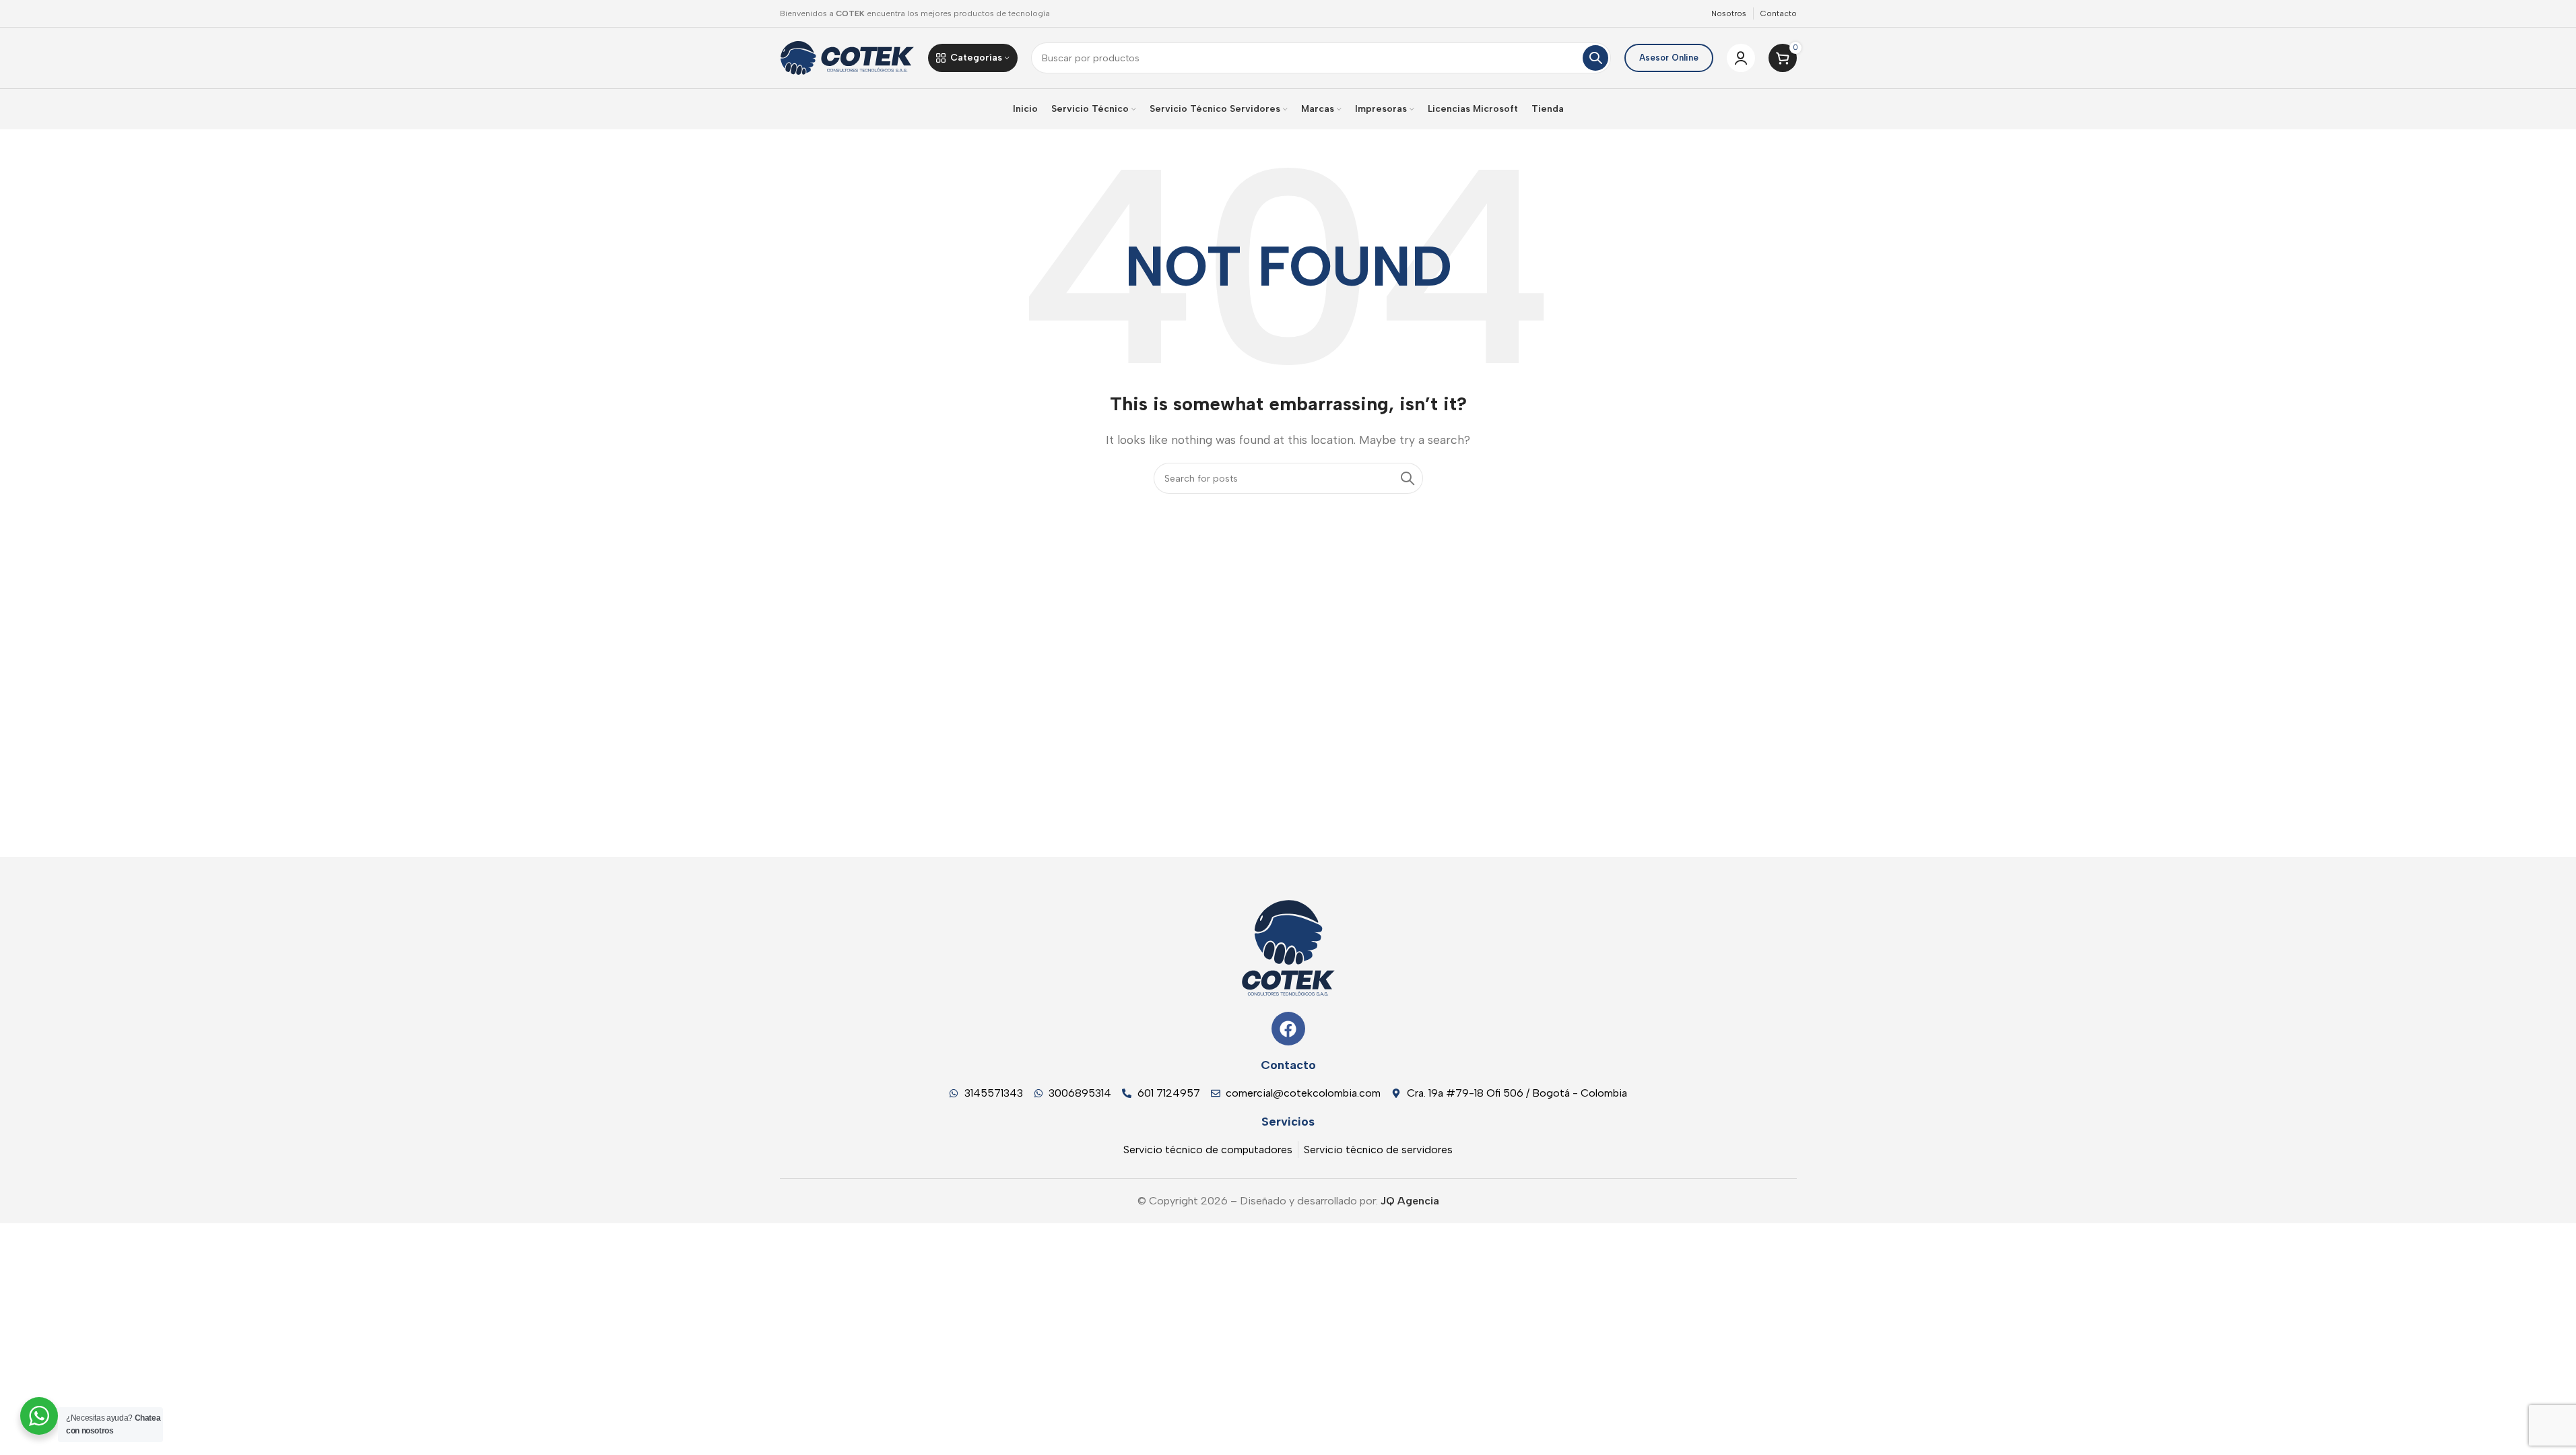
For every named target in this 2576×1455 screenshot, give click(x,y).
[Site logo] (847, 57)
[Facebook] (1288, 1029)
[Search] (1595, 58)
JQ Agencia (1409, 1201)
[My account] (1741, 58)
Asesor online (1669, 58)
